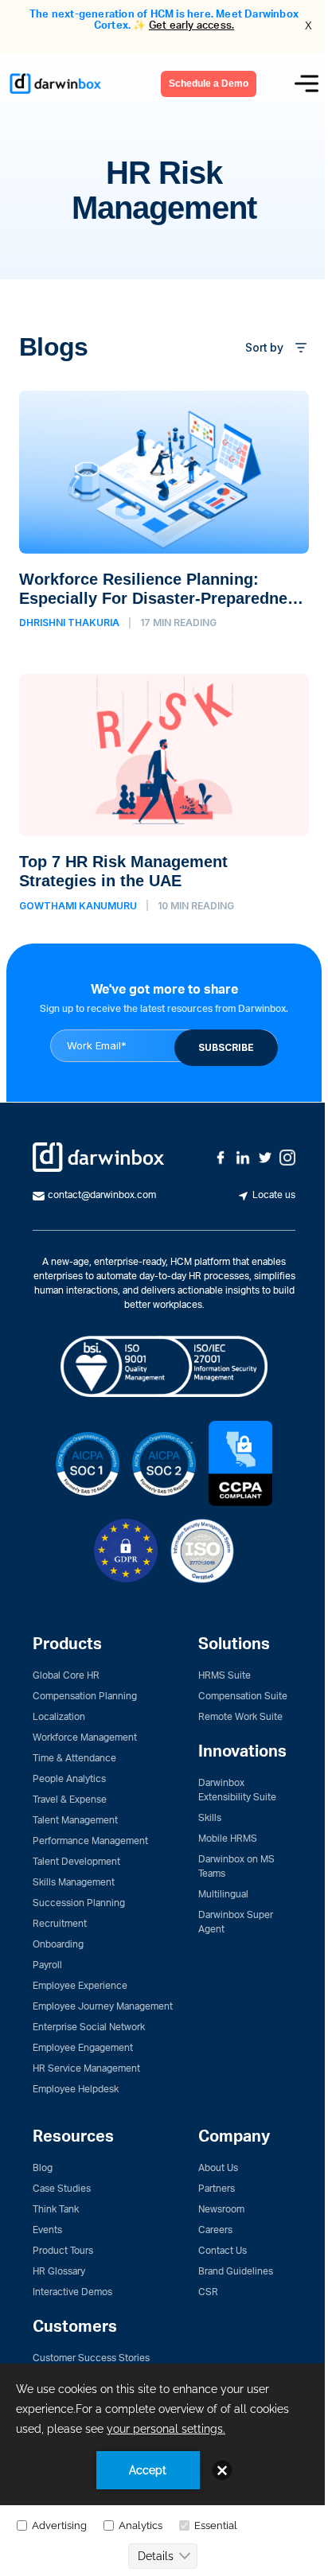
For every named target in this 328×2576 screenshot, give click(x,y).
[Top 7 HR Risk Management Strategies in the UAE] (164, 793)
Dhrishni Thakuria (69, 623)
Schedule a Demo (209, 84)
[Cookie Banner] (164, 2469)
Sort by (264, 347)
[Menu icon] (307, 84)
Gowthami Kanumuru (78, 906)
